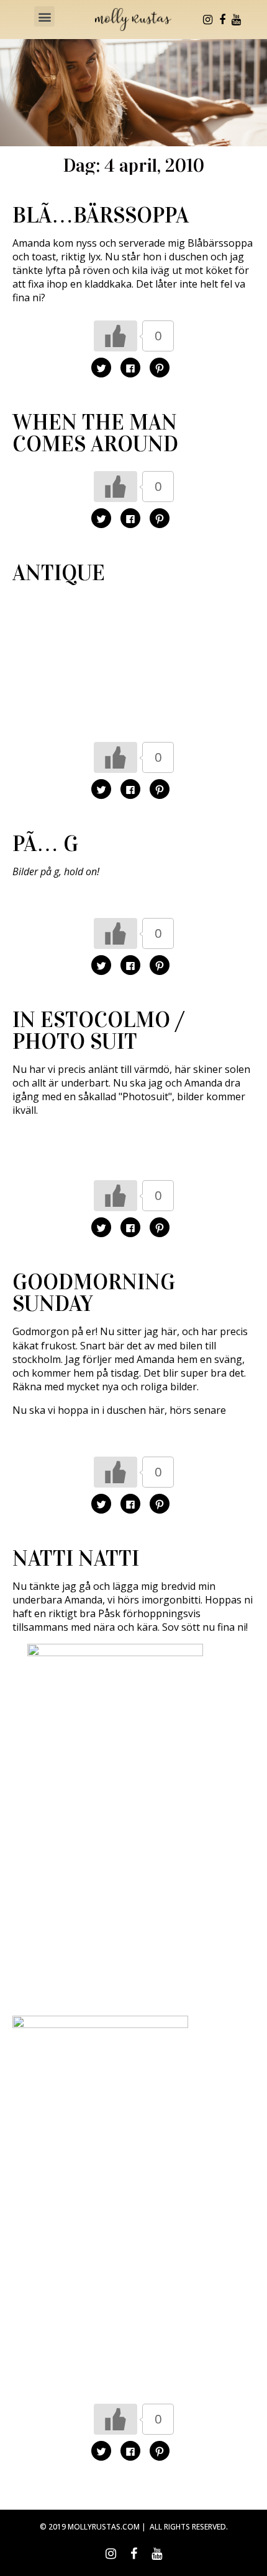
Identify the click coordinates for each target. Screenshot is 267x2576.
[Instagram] (208, 20)
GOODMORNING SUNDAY (94, 1293)
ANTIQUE (59, 573)
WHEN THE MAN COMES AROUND (95, 433)
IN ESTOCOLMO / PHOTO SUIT (98, 1031)
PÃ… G (45, 844)
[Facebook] (222, 20)
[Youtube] (237, 20)
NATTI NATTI (76, 1559)
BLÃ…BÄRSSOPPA (101, 215)
